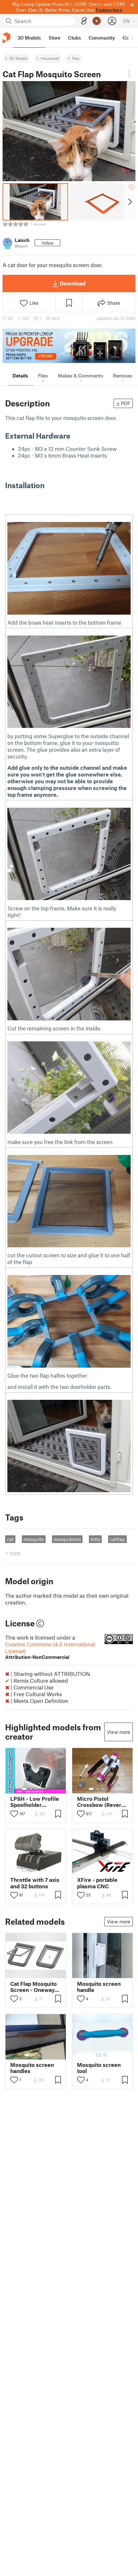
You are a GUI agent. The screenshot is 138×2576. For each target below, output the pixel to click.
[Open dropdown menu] (129, 73)
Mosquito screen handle (99, 1987)
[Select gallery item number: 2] (31, 1789)
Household (50, 58)
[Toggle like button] (14, 1814)
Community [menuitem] (102, 38)
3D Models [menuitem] (29, 38)
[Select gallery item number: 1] (24, 1789)
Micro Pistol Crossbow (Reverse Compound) (102, 1802)
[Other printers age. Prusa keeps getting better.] (69, 346)
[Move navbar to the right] (132, 38)
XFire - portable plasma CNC (97, 1883)
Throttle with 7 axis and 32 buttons (35, 1883)
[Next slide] (129, 202)
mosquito (34, 1539)
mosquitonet (67, 1539)
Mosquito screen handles (32, 2068)
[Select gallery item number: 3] (36, 1789)
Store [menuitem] (54, 38)
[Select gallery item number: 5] (46, 1789)
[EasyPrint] (84, 21)
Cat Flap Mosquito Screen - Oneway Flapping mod (34, 1987)
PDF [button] (126, 403)
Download (73, 283)
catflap (117, 1539)
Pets (76, 58)
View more (119, 1732)
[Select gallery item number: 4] (41, 1789)
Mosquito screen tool (99, 2068)
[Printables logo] (6, 38)
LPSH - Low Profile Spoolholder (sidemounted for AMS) (35, 1802)
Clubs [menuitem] (74, 38)
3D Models (18, 58)
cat (10, 1539)
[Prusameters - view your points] (97, 21)
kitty (95, 1539)
